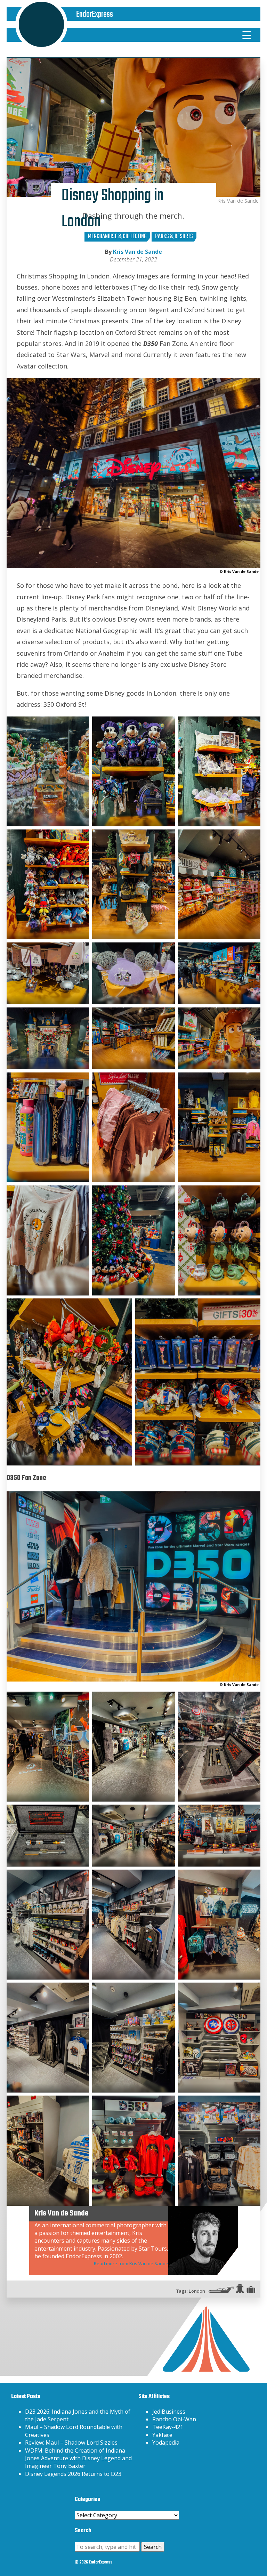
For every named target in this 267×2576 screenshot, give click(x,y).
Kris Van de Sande (137, 252)
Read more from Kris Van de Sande (131, 2263)
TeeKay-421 (168, 2427)
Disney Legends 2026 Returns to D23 (73, 2474)
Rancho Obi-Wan (174, 2419)
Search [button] (153, 2547)
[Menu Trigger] (247, 35)
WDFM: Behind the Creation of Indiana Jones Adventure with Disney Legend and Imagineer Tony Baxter (78, 2458)
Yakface (162, 2435)
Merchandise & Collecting (117, 237)
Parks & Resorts (174, 237)
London (197, 2291)
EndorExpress (95, 14)
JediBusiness (169, 2412)
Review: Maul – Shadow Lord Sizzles (71, 2443)
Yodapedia (166, 2443)
